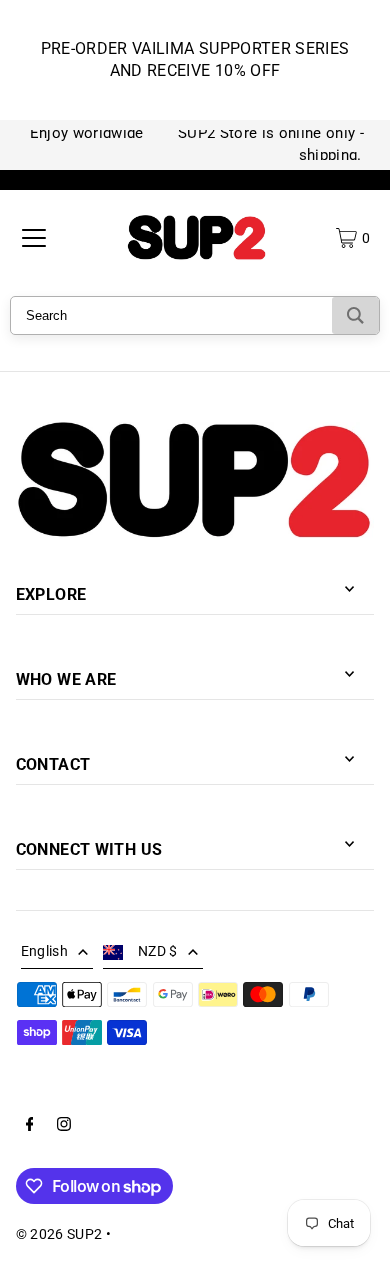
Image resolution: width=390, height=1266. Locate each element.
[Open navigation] (34, 238)
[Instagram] (64, 1127)
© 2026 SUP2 (59, 1234)
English (44, 951)
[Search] (355, 315)
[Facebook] (30, 1127)
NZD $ (158, 951)
